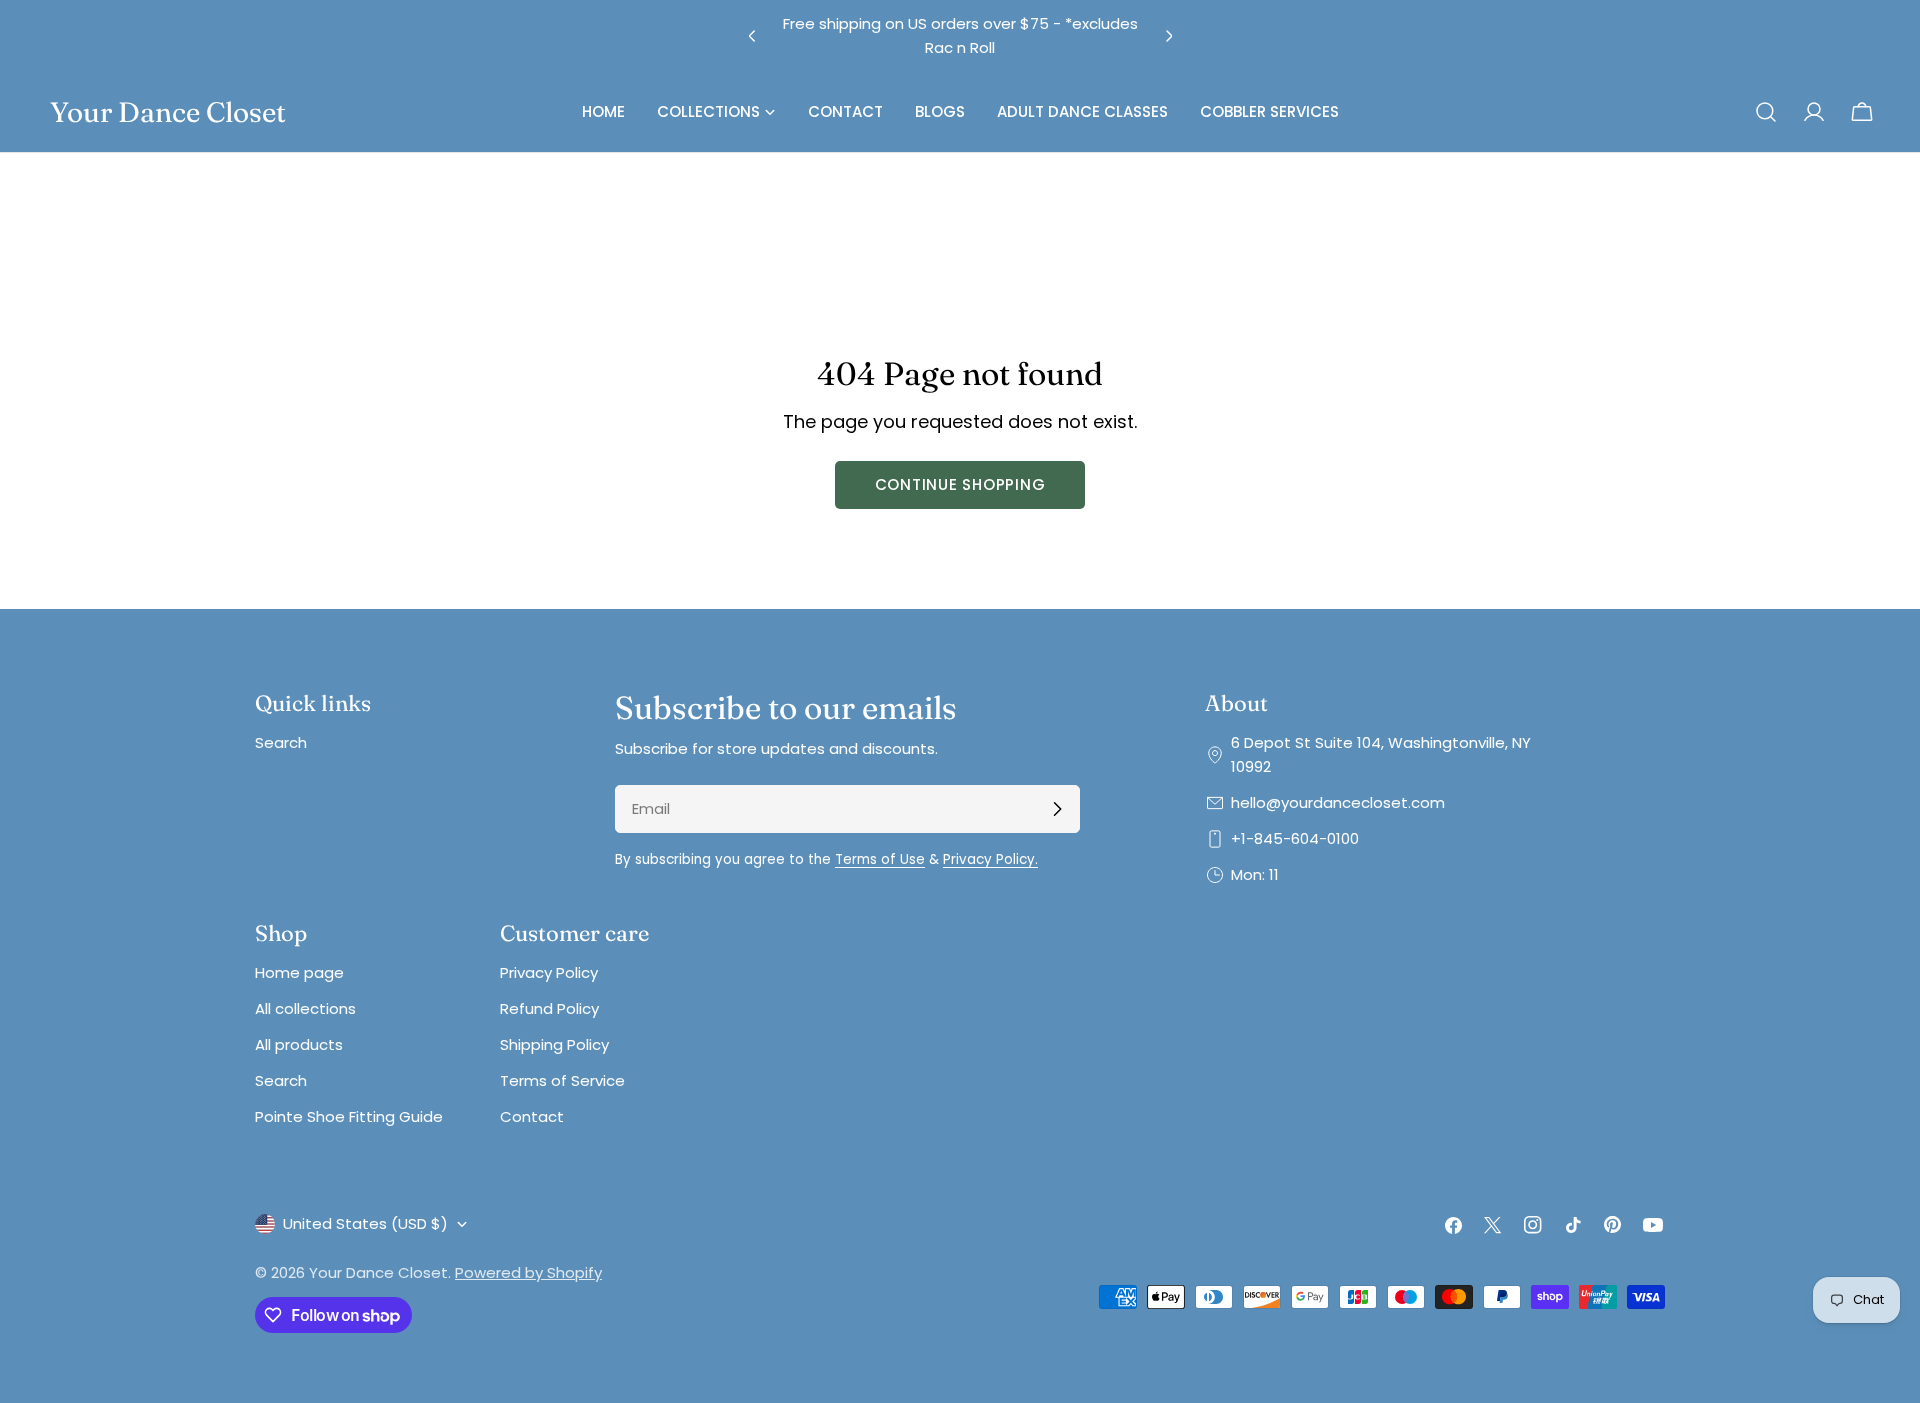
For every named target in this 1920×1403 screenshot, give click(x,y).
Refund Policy (549, 1008)
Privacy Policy (549, 972)
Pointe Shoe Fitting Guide (349, 1116)
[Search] (1766, 112)
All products (299, 1044)
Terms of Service (562, 1080)
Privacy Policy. (990, 859)
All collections (305, 1008)
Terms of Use (880, 859)
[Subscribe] (1057, 809)
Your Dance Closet (168, 112)
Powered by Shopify (528, 1272)
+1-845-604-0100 (1295, 838)
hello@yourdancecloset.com (1338, 802)
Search (281, 742)
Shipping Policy (554, 1044)
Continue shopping (960, 484)
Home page (299, 972)
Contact (532, 1116)
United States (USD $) (365, 1223)
